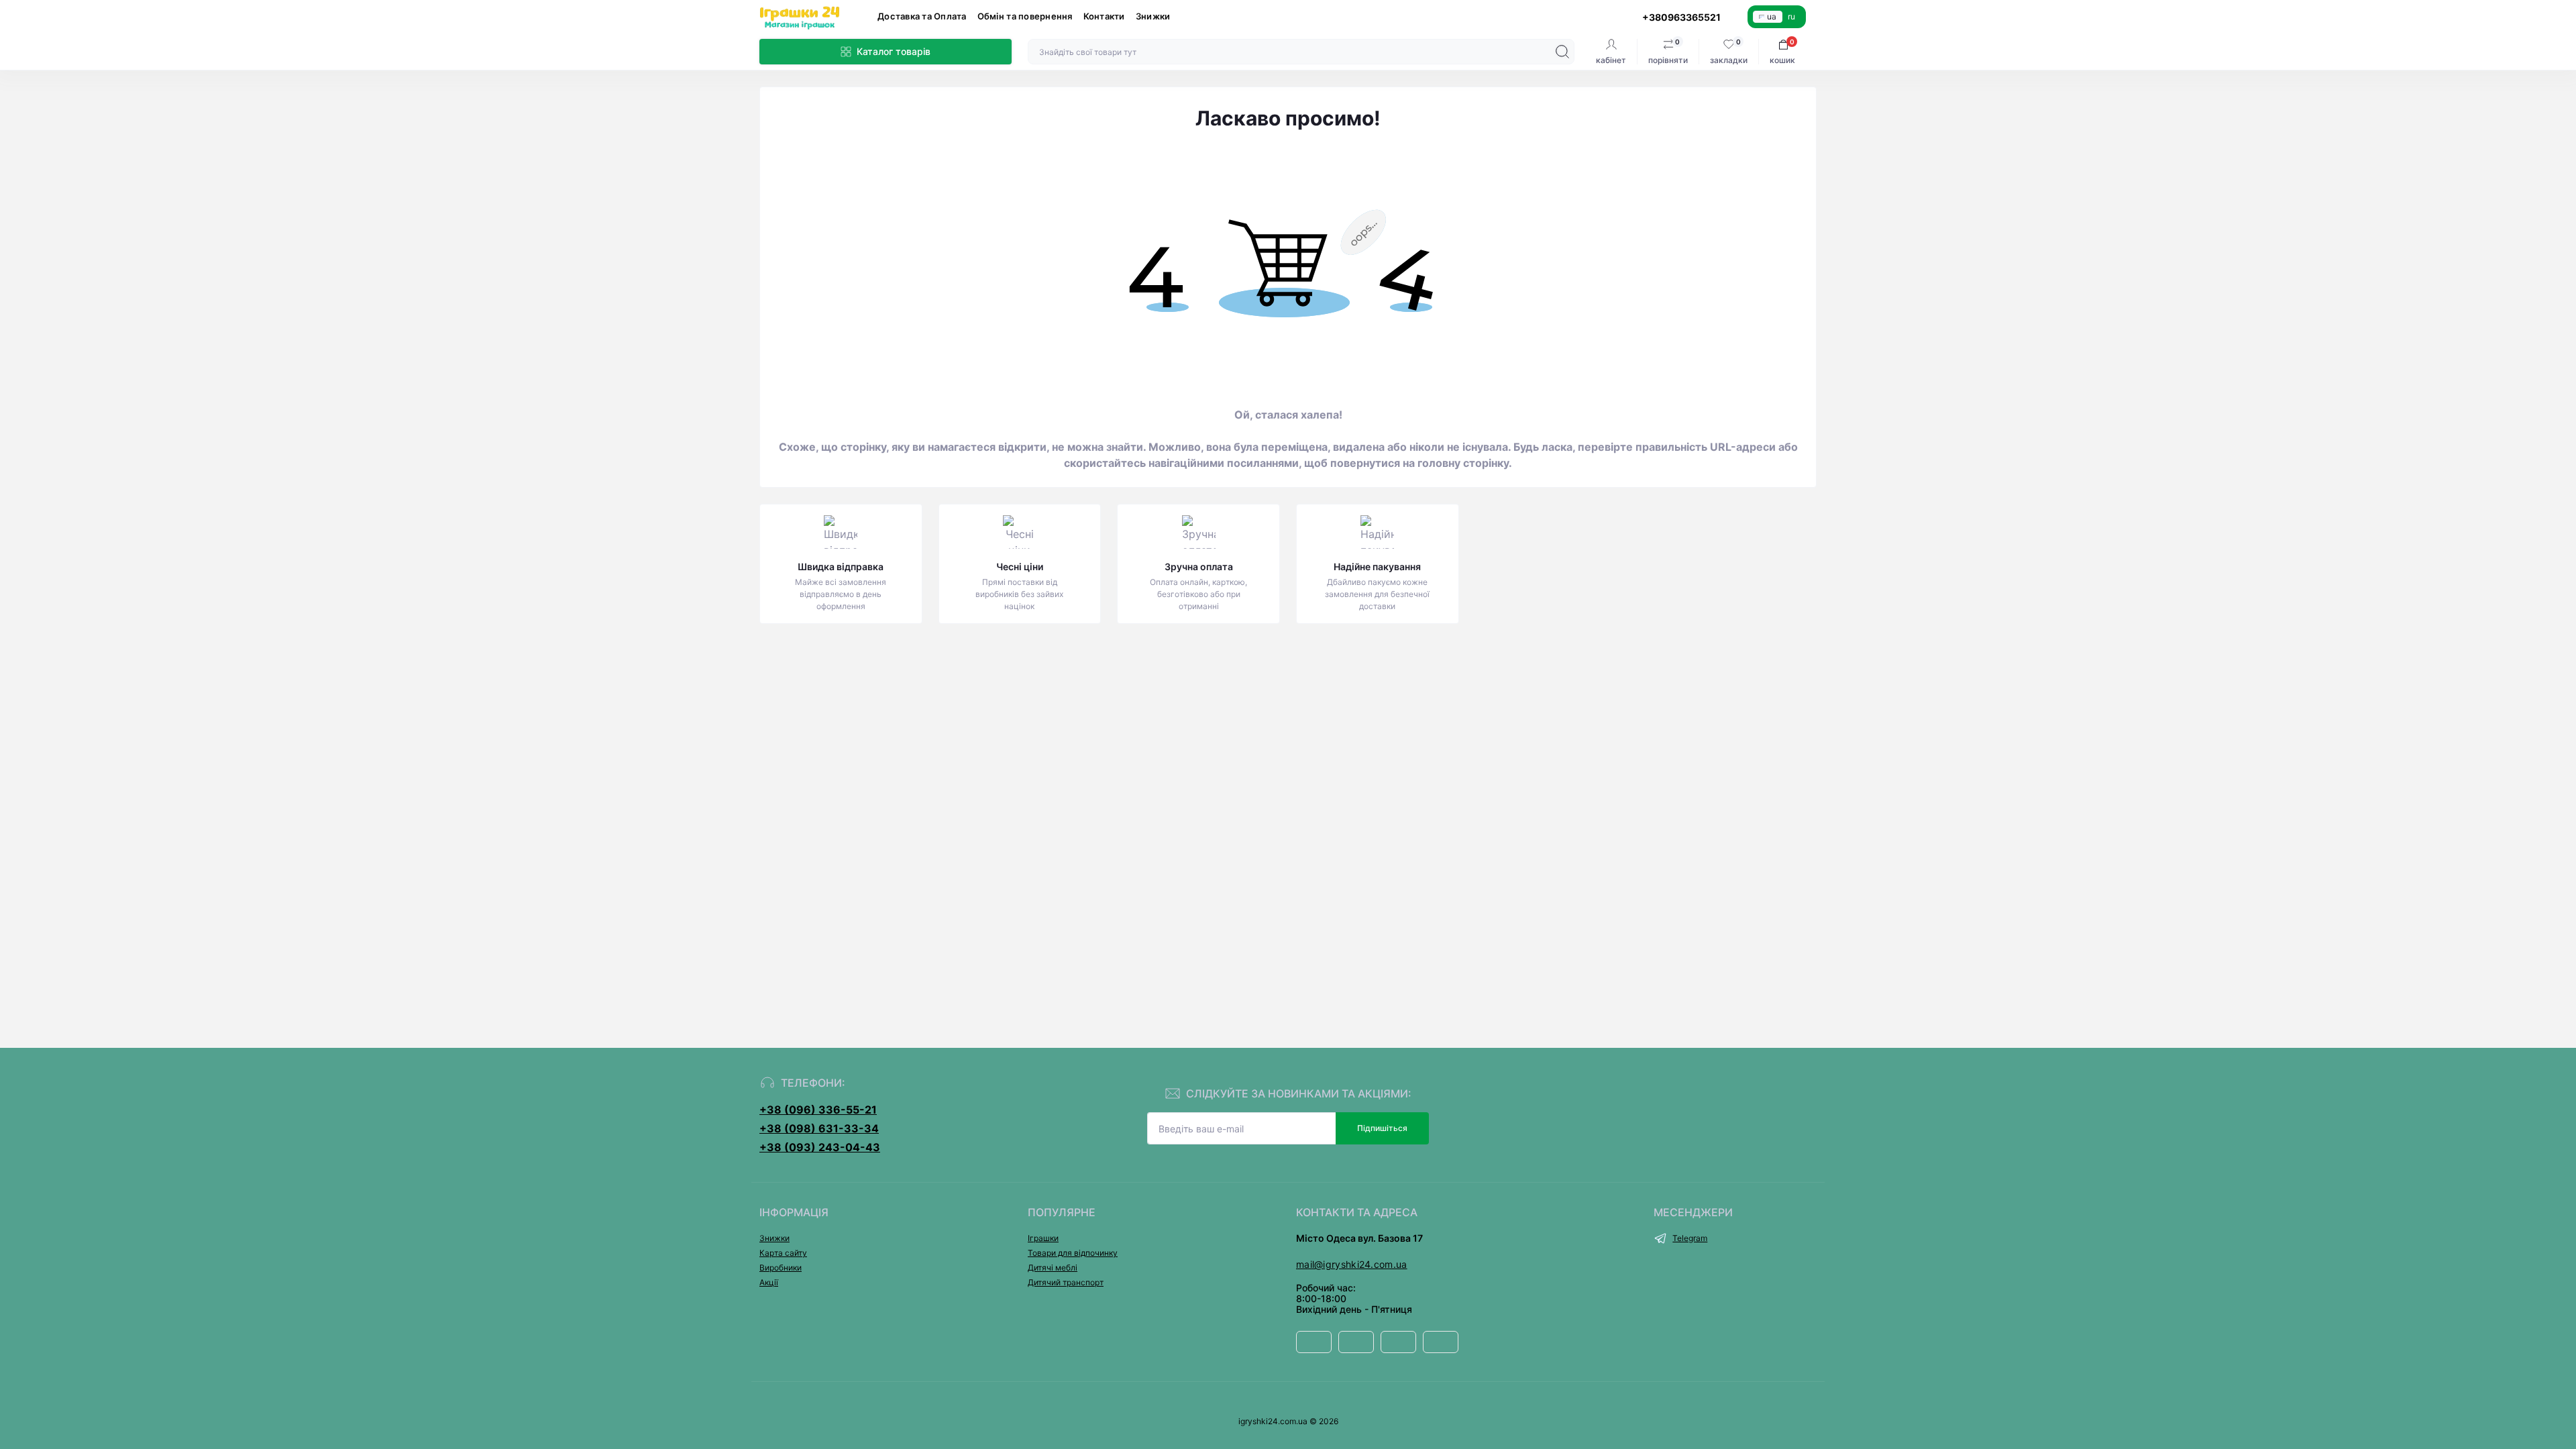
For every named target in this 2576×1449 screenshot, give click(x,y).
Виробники (781, 1268)
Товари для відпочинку (1073, 1253)
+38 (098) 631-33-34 (819, 1128)
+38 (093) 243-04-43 (820, 1147)
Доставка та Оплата (922, 16)
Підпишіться (1382, 1128)
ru (1791, 16)
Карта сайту (783, 1253)
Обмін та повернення (1025, 16)
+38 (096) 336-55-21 (818, 1110)
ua (1772, 16)
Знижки (1153, 16)
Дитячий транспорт (1066, 1282)
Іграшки (1043, 1238)
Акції (769, 1282)
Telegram (1690, 1238)
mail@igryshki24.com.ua (1352, 1264)
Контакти (1104, 16)
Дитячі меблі (1053, 1268)
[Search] (1562, 52)
